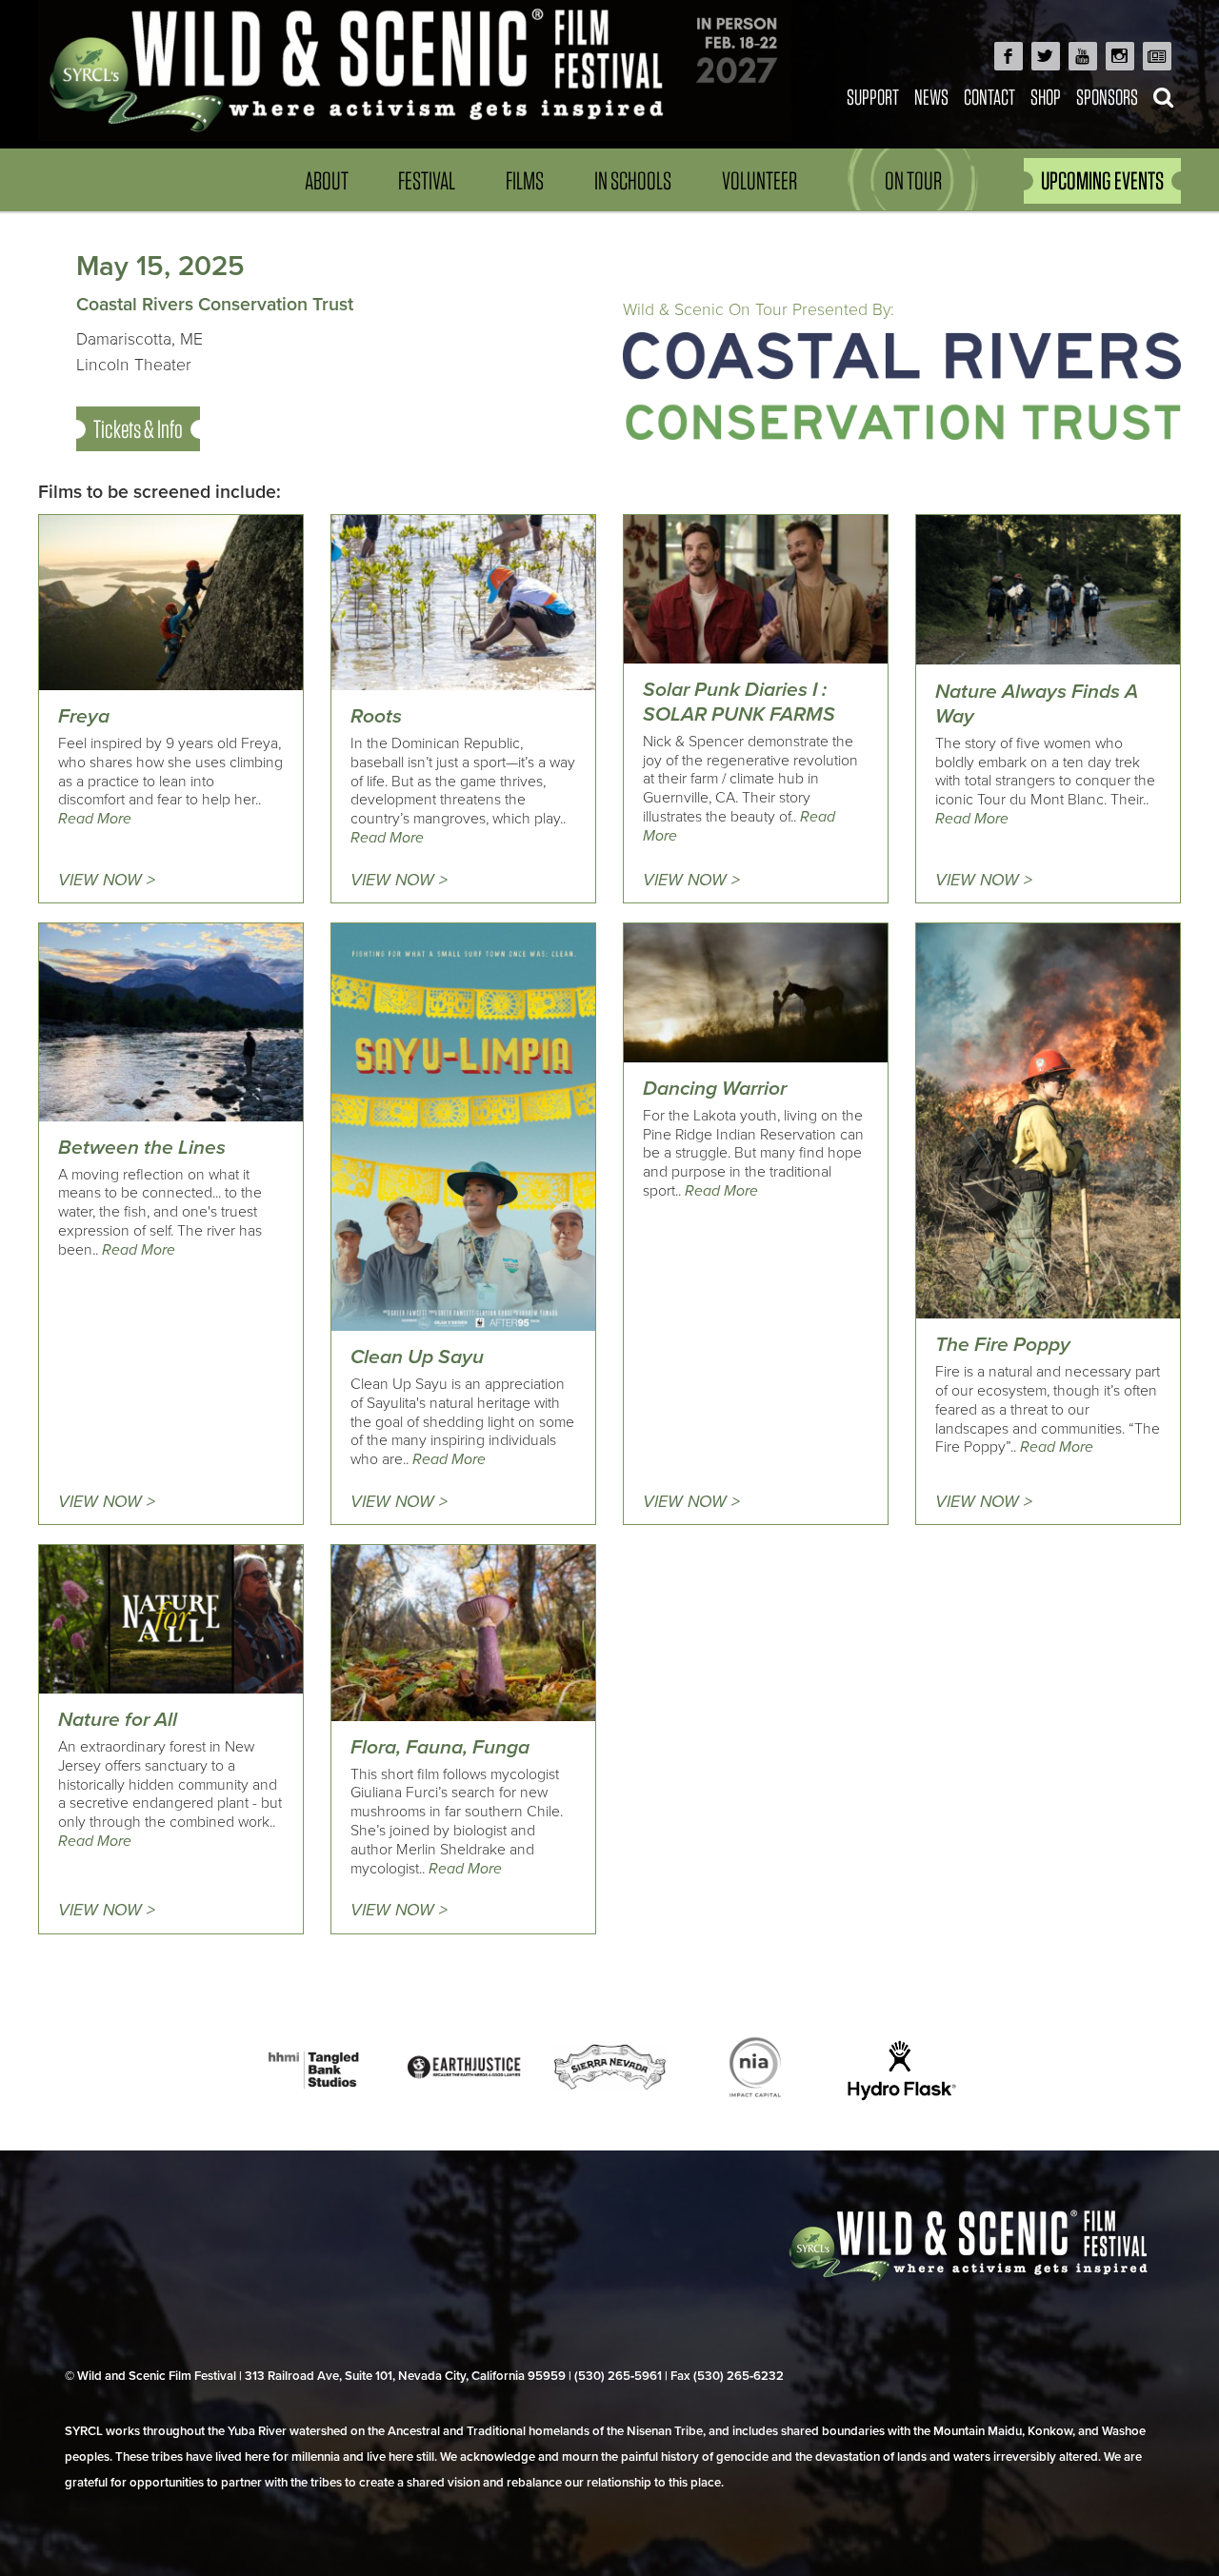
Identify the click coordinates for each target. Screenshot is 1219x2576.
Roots (376, 716)
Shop (1046, 97)
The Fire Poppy (1003, 1345)
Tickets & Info (138, 429)
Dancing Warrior (715, 1089)
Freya (84, 716)
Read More (95, 819)
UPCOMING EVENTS (1102, 180)
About (327, 180)
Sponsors (1107, 97)
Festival (427, 180)
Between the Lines (142, 1148)
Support (873, 97)
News (931, 97)
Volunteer (759, 180)
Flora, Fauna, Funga (440, 1747)
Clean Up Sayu (417, 1357)
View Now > (107, 880)
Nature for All (118, 1720)
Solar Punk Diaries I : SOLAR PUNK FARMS (739, 702)
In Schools (633, 180)
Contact (989, 97)
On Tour (913, 180)
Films (525, 180)
